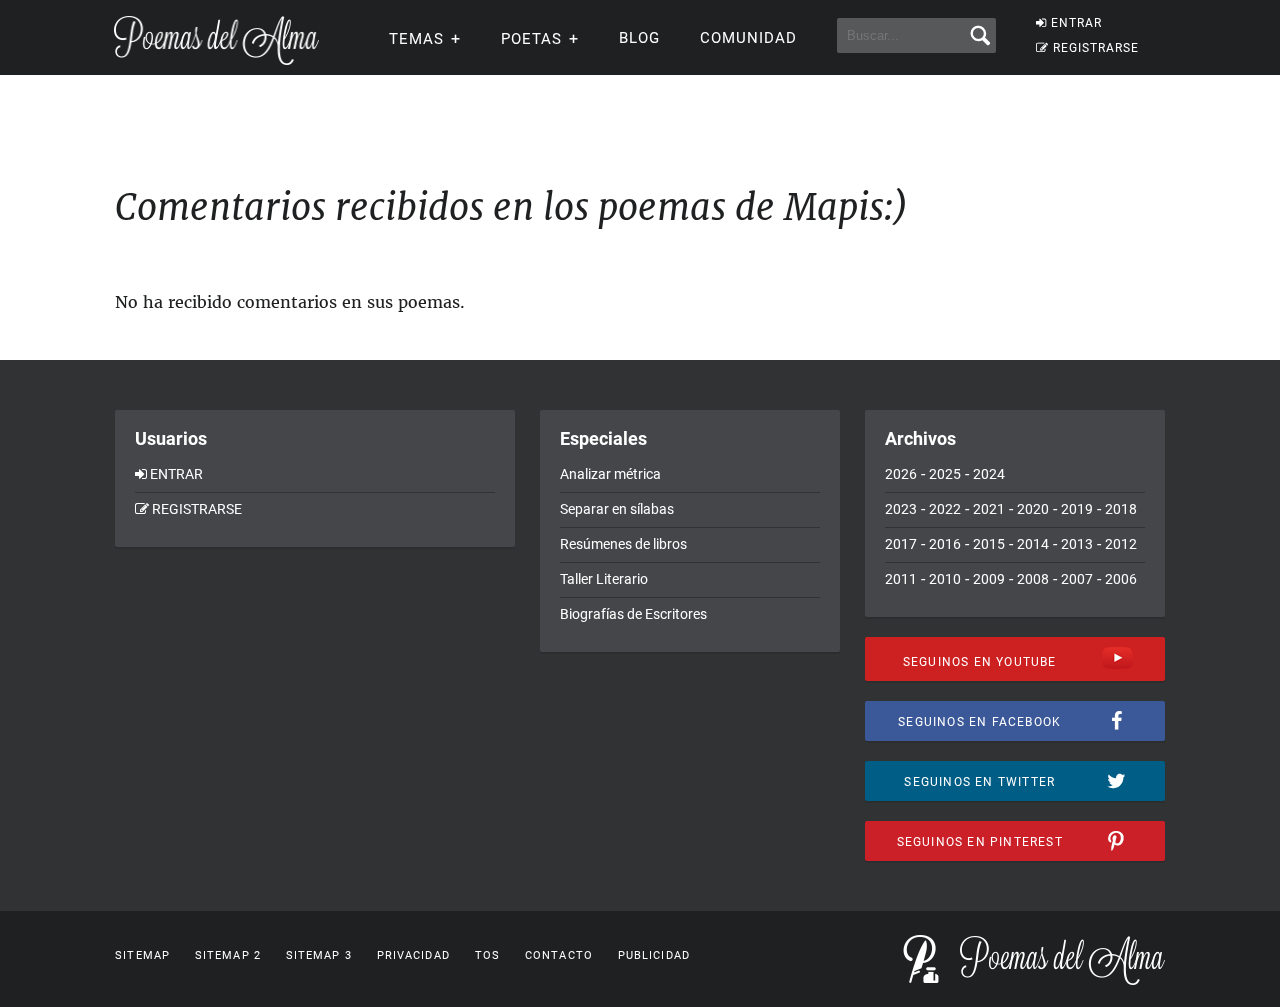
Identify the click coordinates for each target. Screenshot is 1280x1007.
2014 (1033, 544)
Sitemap (142, 955)
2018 (1121, 509)
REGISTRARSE (1096, 48)
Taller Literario (604, 579)
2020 (1033, 509)
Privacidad (413, 955)
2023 (901, 509)
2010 (945, 579)
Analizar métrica (610, 474)
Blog (639, 38)
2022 (945, 509)
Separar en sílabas (617, 509)
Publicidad (654, 955)
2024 (989, 474)
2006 (1121, 579)
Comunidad (748, 38)
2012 (1121, 544)
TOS (487, 955)
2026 (901, 474)
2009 (989, 579)
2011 (901, 579)
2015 (989, 544)
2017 (901, 544)
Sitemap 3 (319, 955)
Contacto (559, 955)
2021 (989, 509)
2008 (1033, 579)
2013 (1077, 544)
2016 (945, 544)
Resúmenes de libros (623, 544)
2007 (1077, 579)
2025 (945, 474)
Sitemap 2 (228, 955)
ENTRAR (1076, 23)
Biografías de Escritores (633, 614)
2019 (1077, 509)
